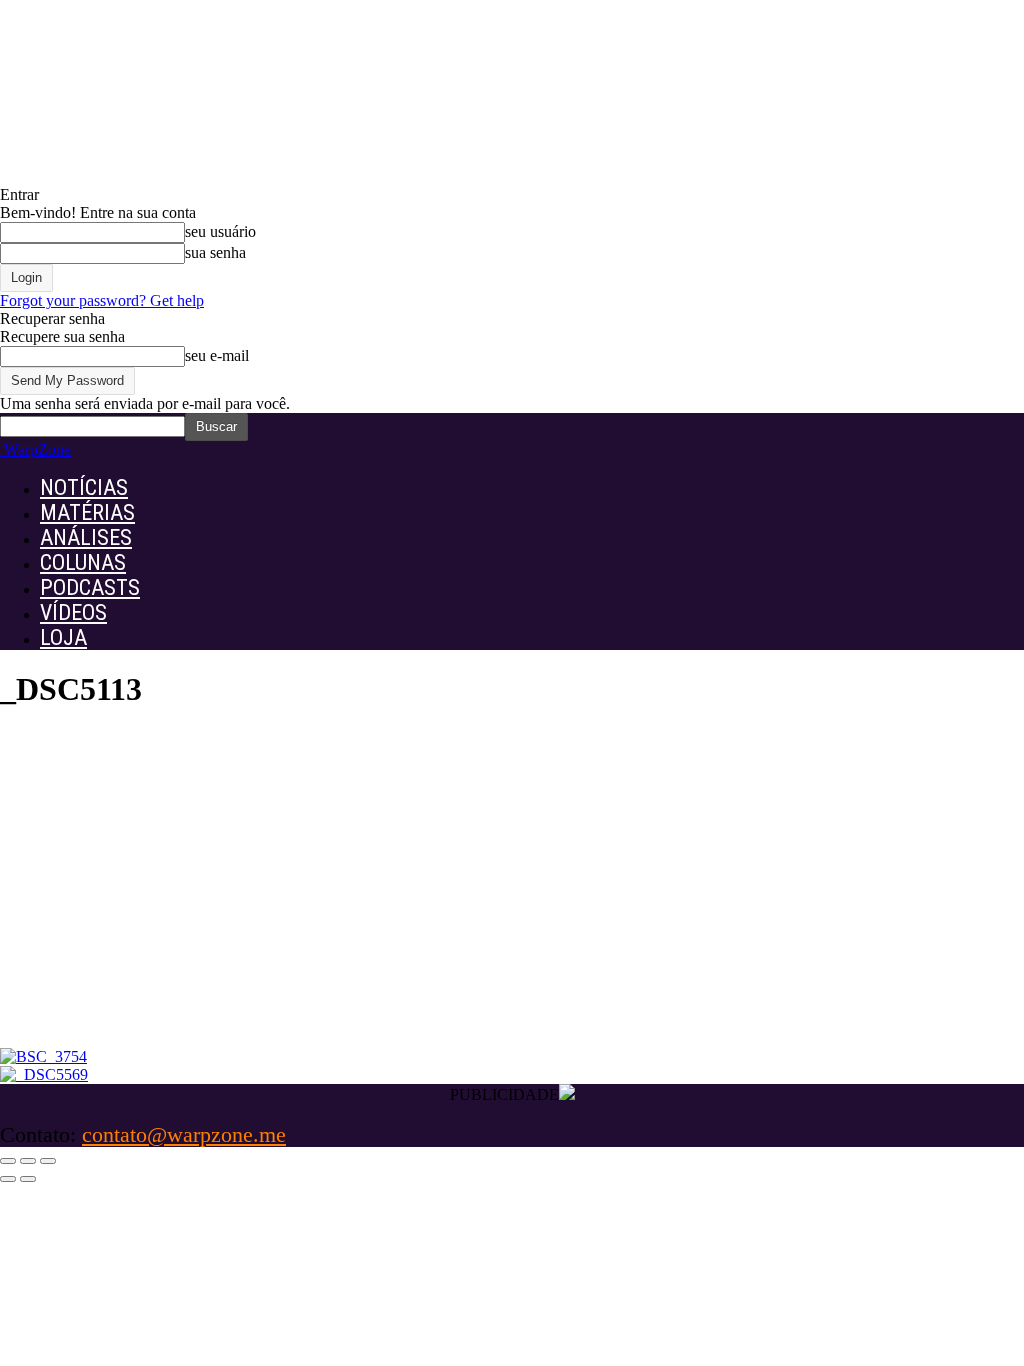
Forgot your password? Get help (102, 300)
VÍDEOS (73, 612)
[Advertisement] (512, 898)
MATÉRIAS (87, 512)
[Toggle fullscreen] (28, 1161)
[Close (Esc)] (8, 1161)
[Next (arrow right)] (28, 1179)
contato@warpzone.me (184, 1134)
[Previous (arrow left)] (8, 1179)
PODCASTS (90, 587)
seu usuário (220, 231)
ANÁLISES (86, 537)
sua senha (215, 252)
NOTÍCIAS (84, 487)
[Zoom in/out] (48, 1161)
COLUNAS (83, 562)
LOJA (63, 637)
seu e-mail (217, 355)
